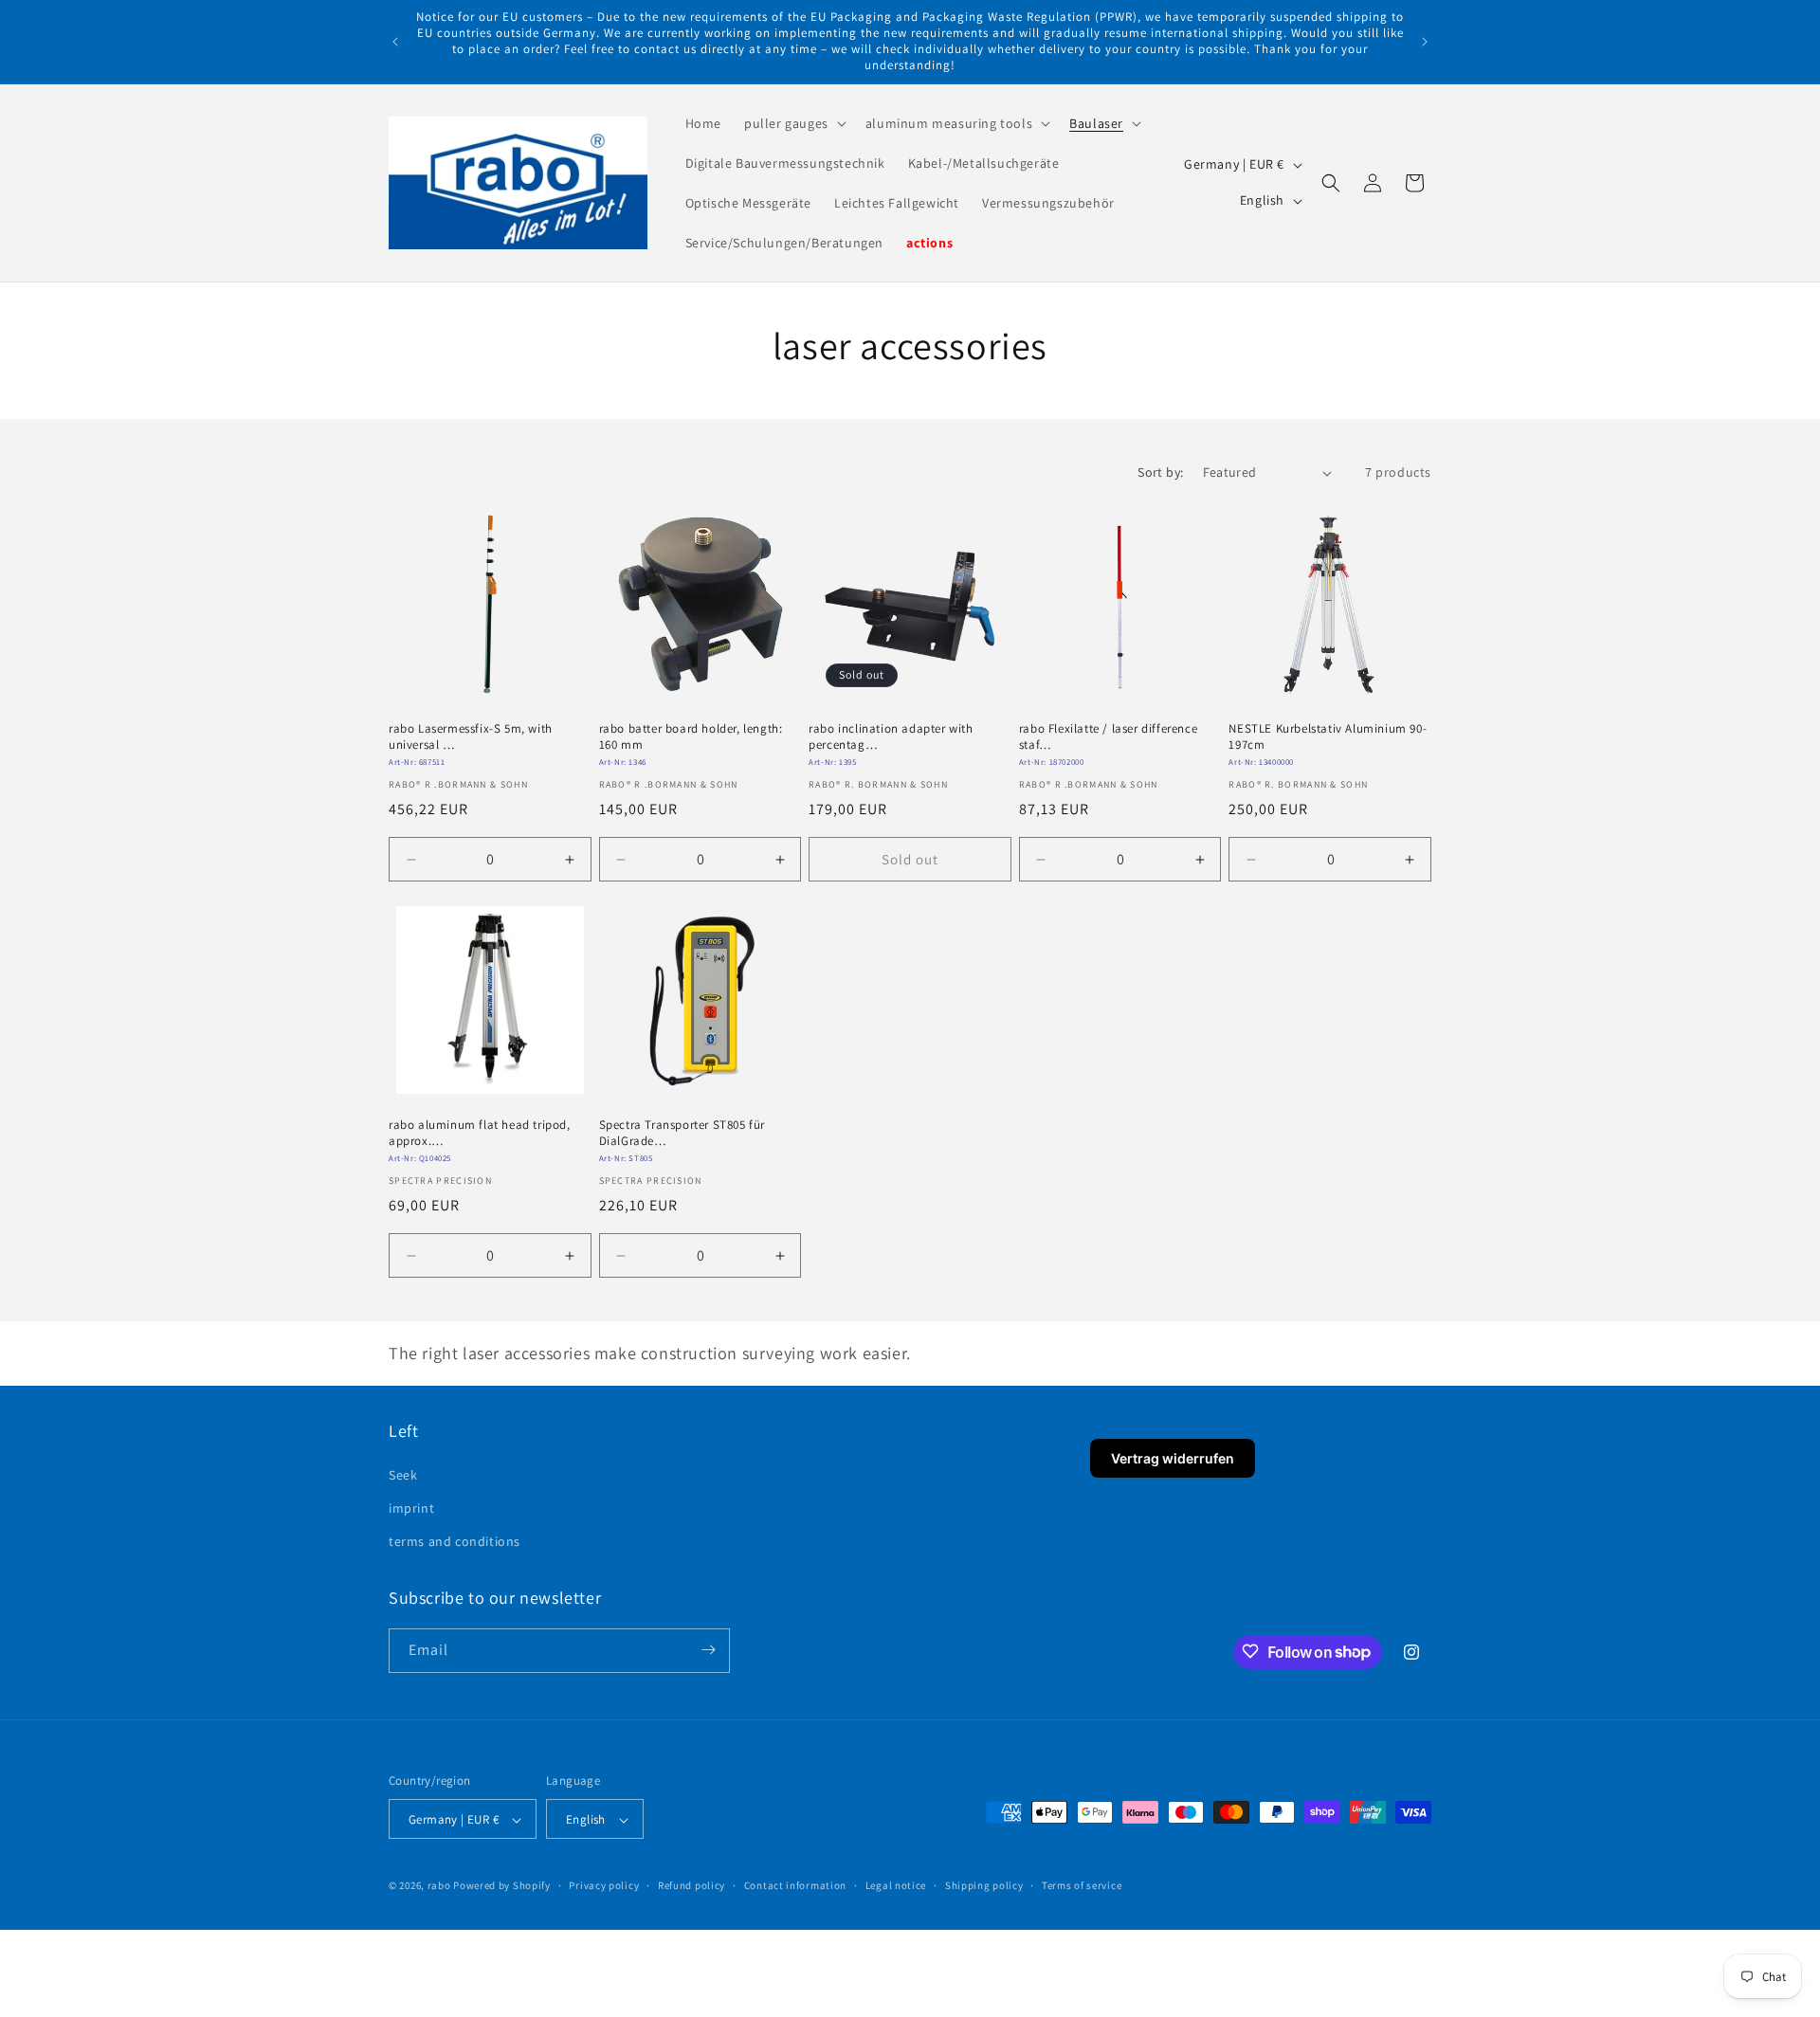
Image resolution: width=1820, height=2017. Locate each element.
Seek (403, 1474)
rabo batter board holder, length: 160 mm (691, 737)
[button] (793, 123)
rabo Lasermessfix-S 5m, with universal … (471, 737)
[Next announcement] (1425, 42)
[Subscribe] (708, 1650)
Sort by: (1160, 472)
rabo (439, 1886)
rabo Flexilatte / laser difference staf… (1108, 737)
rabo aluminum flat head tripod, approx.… (480, 1133)
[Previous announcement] (395, 42)
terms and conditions (455, 1541)
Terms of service (1082, 1885)
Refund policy (692, 1885)
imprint (411, 1507)
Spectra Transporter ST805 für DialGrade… (682, 1133)
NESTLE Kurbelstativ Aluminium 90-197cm (1328, 737)
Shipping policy (984, 1885)
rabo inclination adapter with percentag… (891, 737)
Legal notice (896, 1885)
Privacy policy (604, 1885)
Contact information (795, 1885)
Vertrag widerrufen (1173, 1458)
